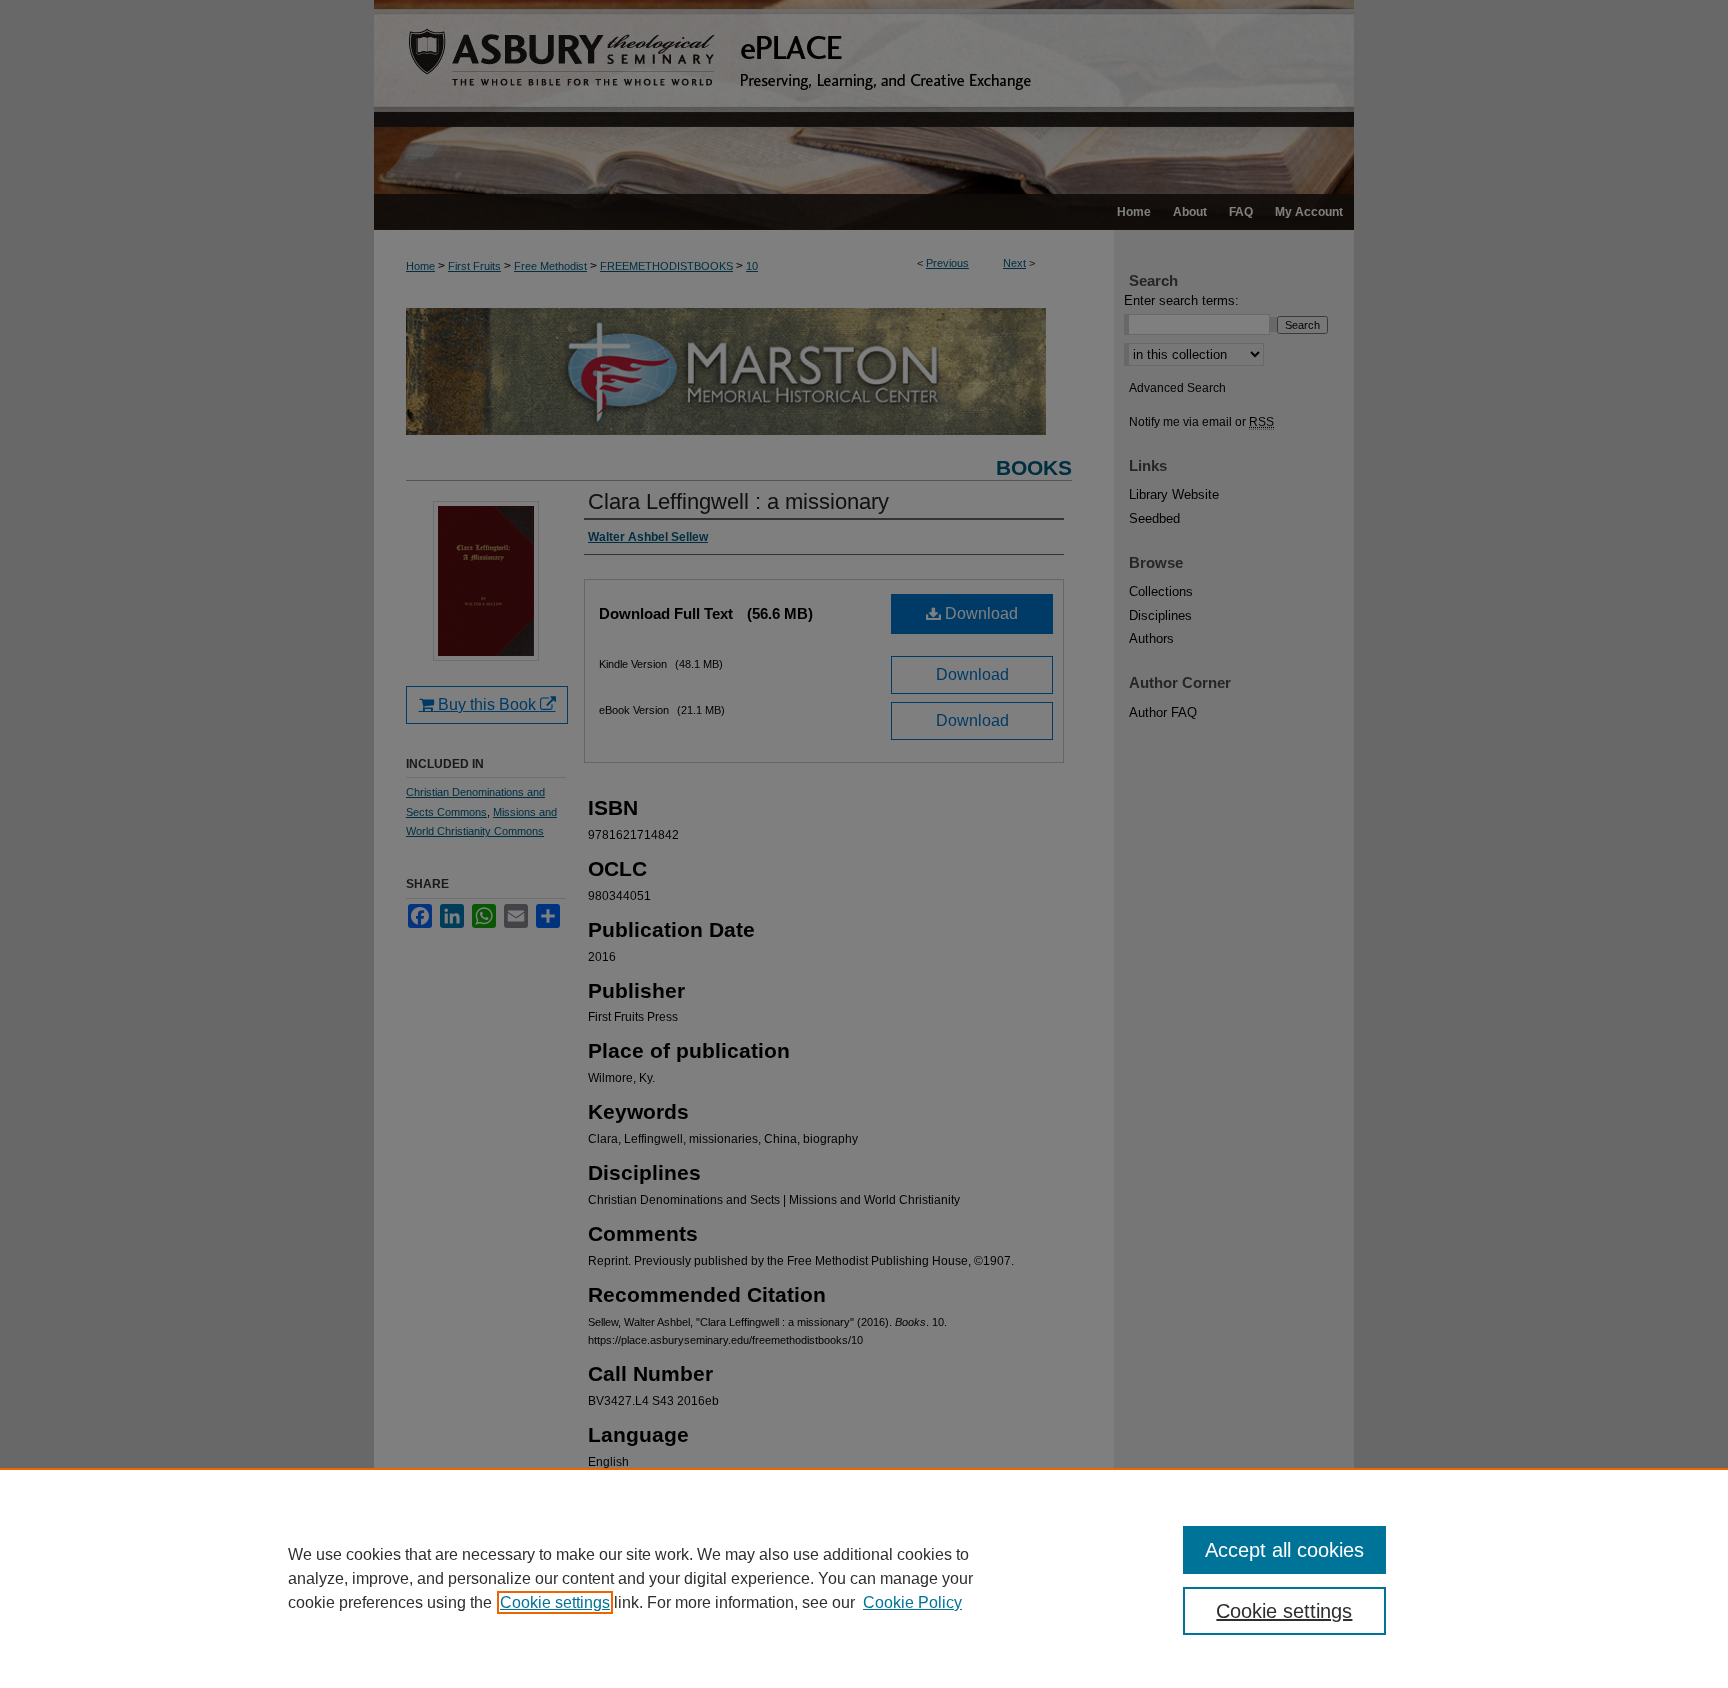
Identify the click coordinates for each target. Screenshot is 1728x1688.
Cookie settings (555, 1602)
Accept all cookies (1284, 1550)
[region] (864, 1578)
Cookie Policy (912, 1602)
